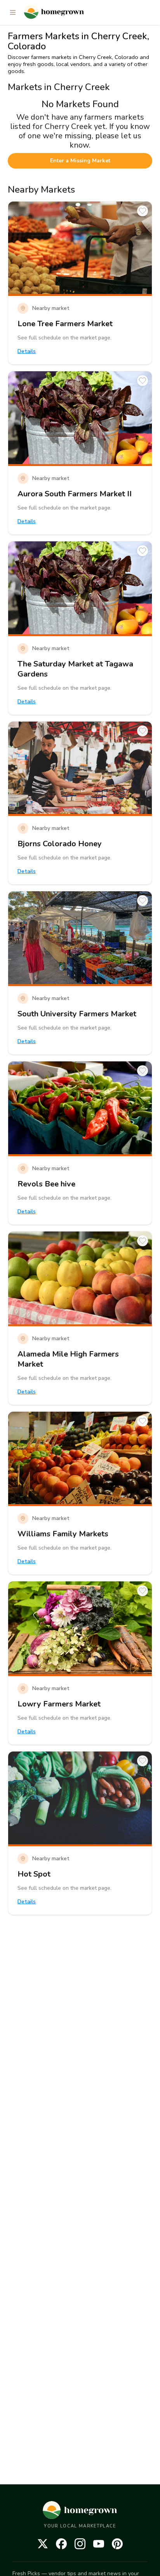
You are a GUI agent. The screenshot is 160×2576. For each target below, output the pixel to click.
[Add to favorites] (143, 211)
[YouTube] (99, 2544)
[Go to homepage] (54, 12)
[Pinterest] (117, 2544)
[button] (13, 12)
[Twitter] (43, 2544)
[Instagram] (80, 2544)
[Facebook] (61, 2544)
